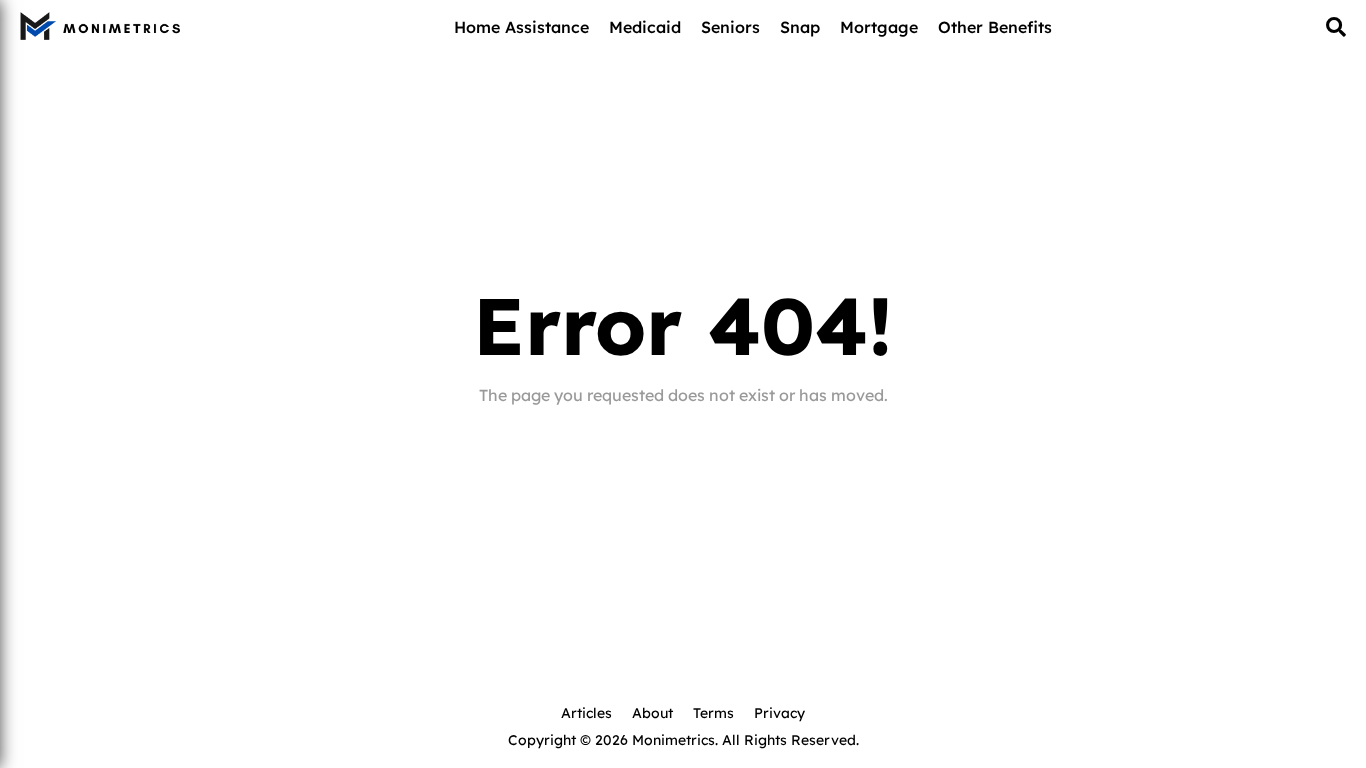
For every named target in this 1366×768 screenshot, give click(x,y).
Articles (586, 712)
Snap (800, 26)
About (652, 712)
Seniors (730, 26)
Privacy (779, 712)
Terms (713, 712)
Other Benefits (995, 26)
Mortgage (879, 26)
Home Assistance (521, 26)
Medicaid (645, 26)
